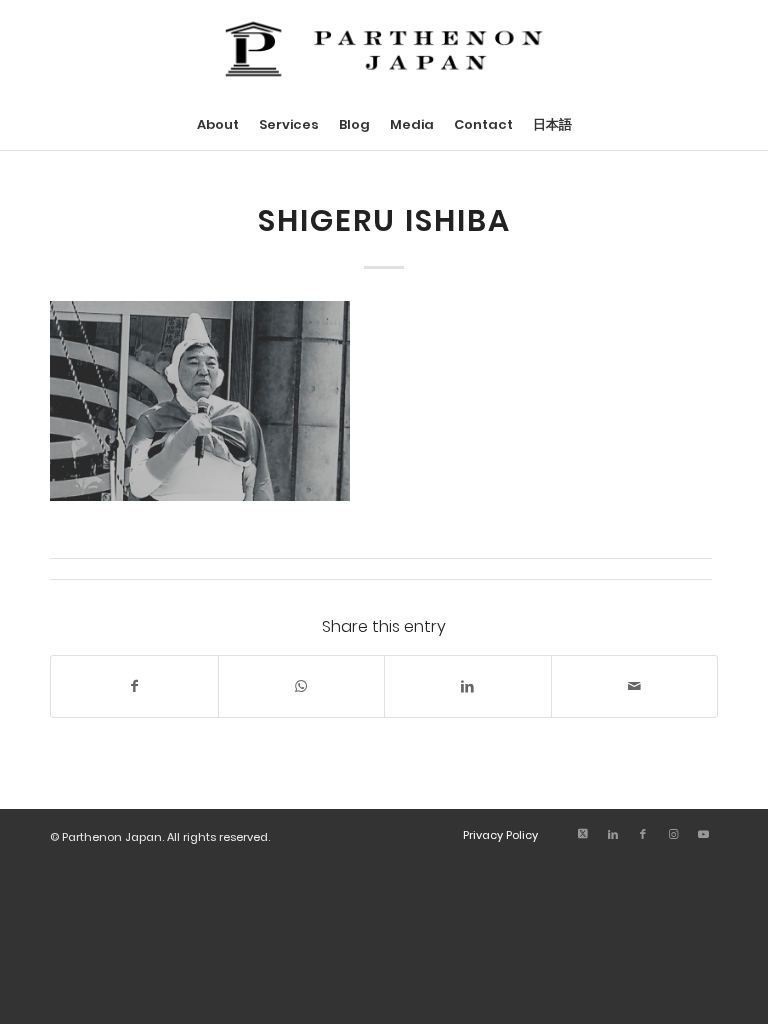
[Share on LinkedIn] (468, 686)
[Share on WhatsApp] (302, 686)
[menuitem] (218, 125)
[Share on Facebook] (134, 686)
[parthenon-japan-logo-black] (384, 50)
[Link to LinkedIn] (613, 834)
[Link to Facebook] (643, 834)
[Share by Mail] (635, 686)
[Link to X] (583, 834)
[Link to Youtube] (703, 834)
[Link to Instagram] (673, 834)
